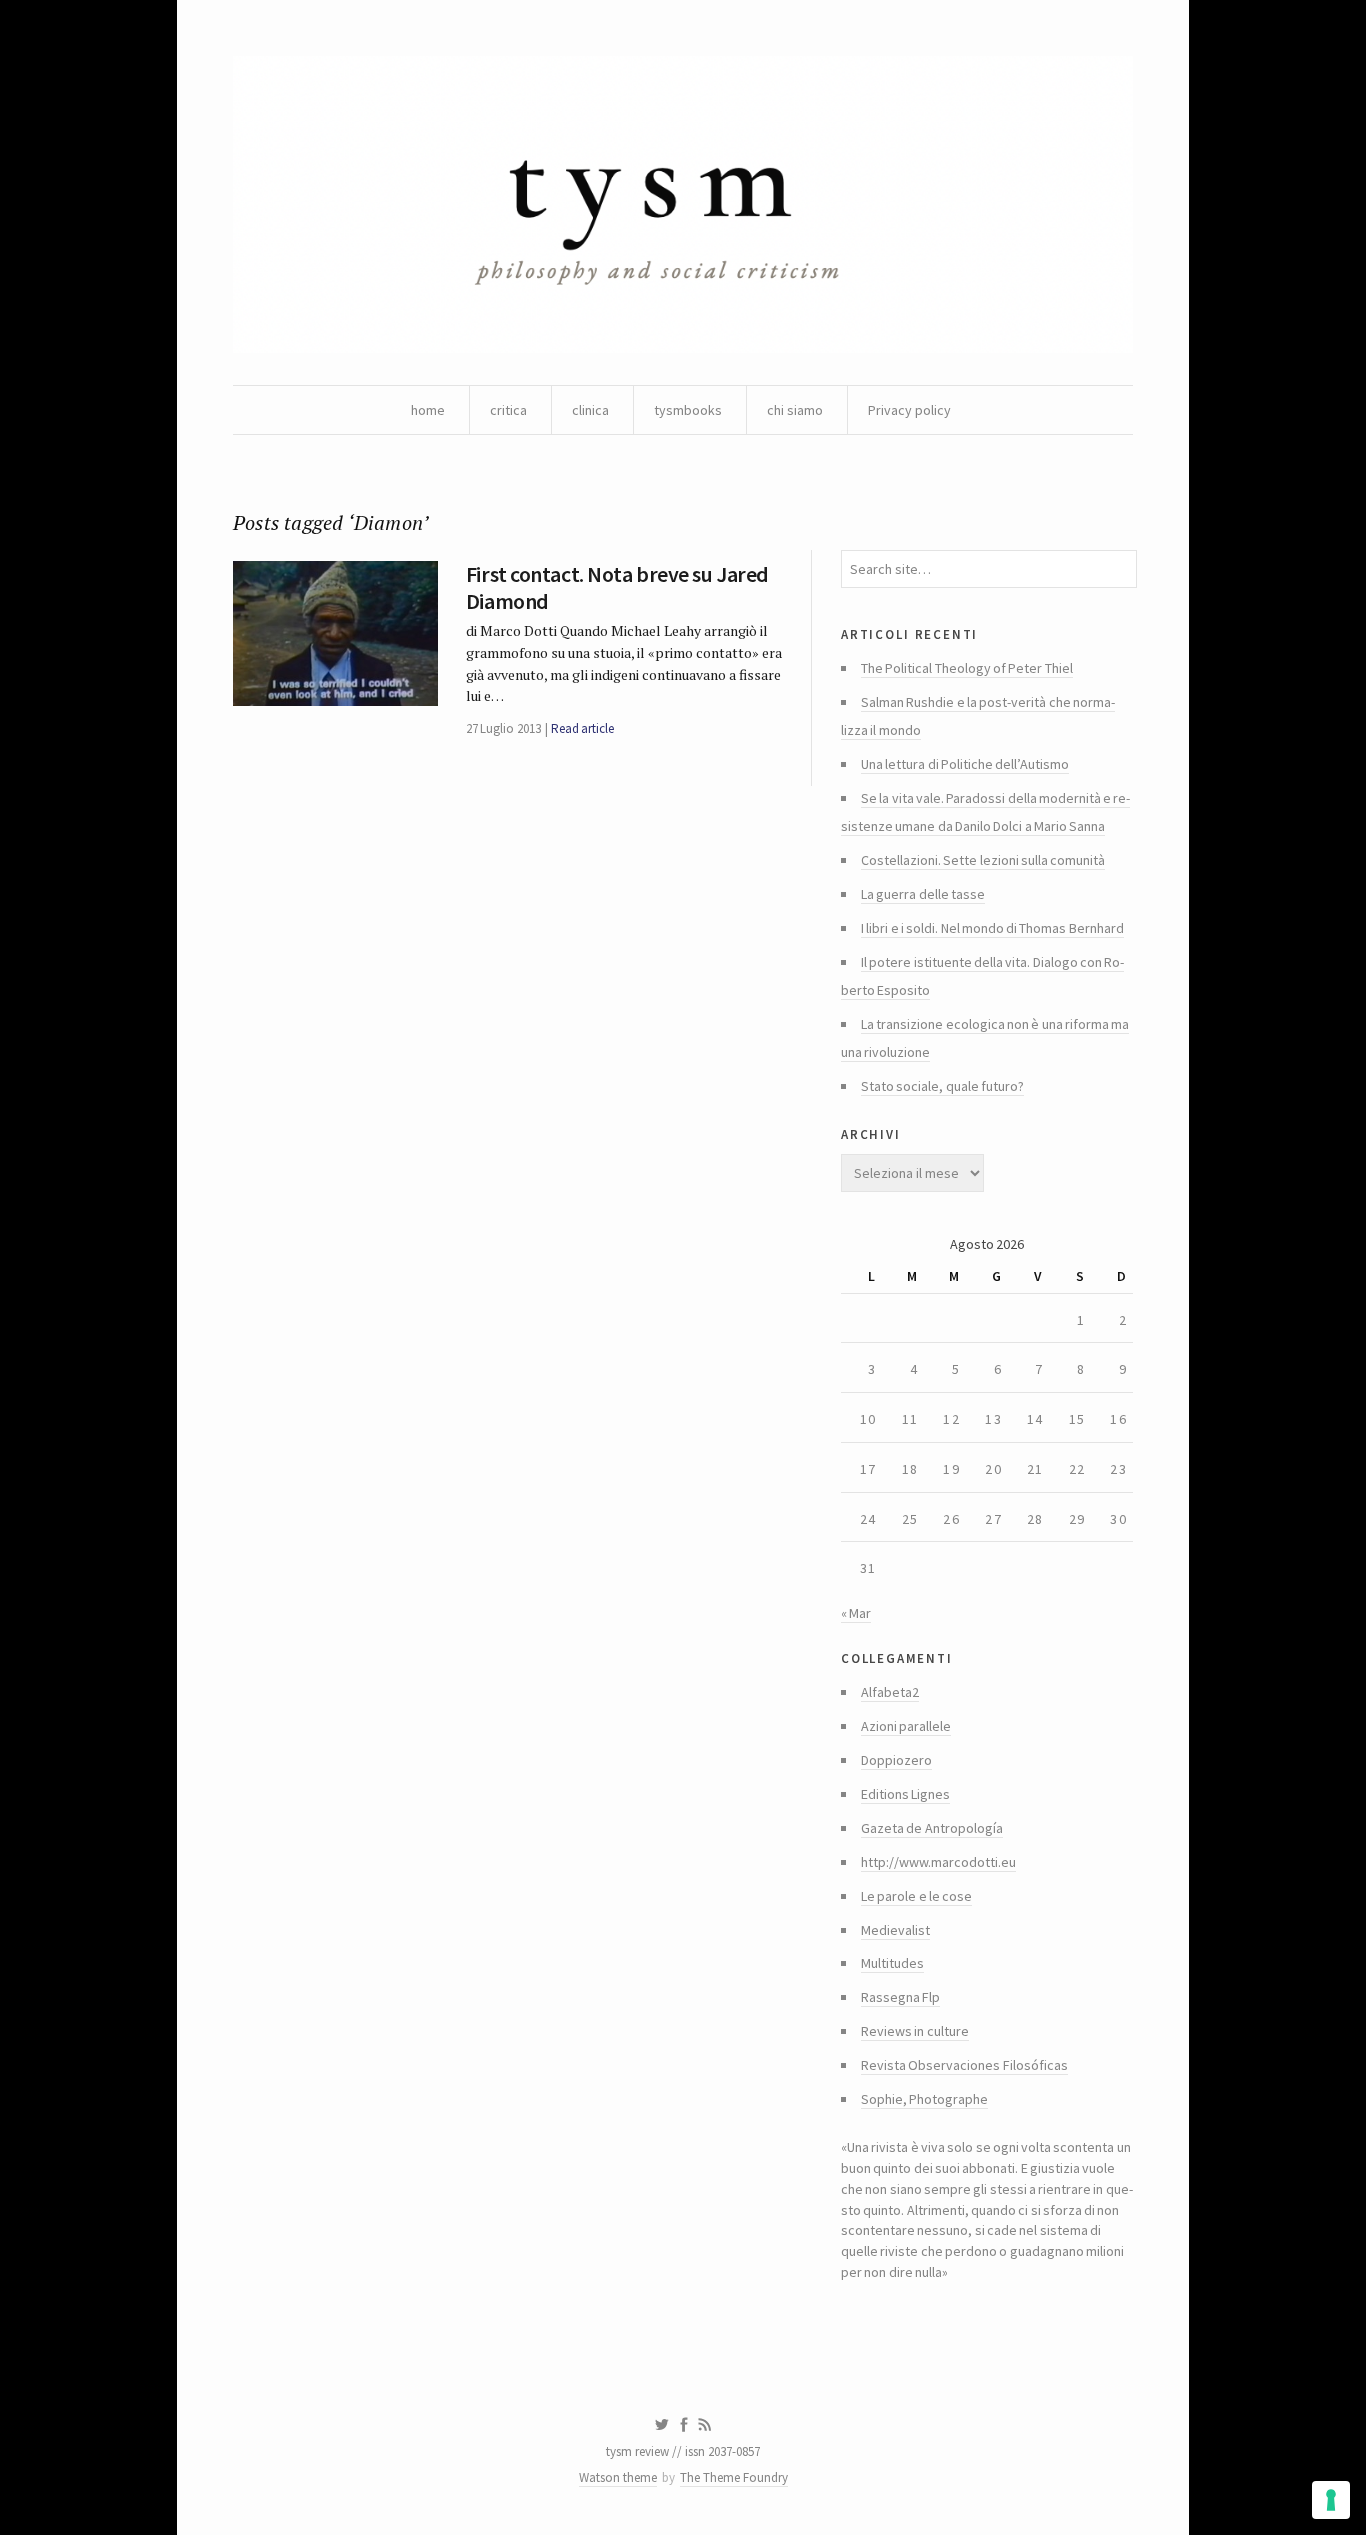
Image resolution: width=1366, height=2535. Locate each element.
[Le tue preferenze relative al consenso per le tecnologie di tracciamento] (1331, 2500)
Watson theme (618, 2477)
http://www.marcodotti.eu (938, 1862)
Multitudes (892, 1963)
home (428, 410)
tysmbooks (688, 410)
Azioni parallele (906, 1726)
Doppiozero (896, 1760)
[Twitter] (661, 2425)
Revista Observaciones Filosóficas (964, 2065)
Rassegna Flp (900, 1997)
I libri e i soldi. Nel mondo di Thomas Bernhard (992, 928)
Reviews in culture (915, 2031)
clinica (590, 410)
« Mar (856, 1613)
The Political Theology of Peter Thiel (967, 668)
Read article (582, 728)
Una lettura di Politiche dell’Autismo (965, 764)
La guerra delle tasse (923, 894)
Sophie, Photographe (924, 2099)
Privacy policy (909, 410)
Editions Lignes (905, 1794)
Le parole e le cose (916, 1896)
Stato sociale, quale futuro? (942, 1086)
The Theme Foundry (734, 2477)
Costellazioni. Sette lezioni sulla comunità (983, 860)
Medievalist (895, 1930)
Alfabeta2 (890, 1692)
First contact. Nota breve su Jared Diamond (617, 587)
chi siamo (795, 410)
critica (508, 410)
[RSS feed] (705, 2425)
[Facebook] (684, 2425)
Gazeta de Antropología (932, 1828)
